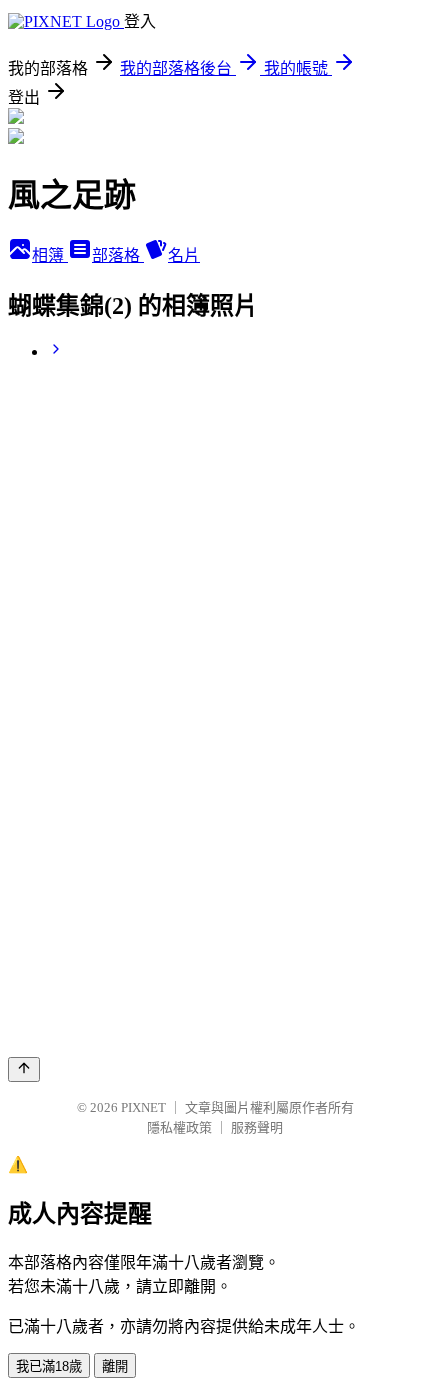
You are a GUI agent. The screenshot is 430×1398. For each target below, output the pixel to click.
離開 (115, 1366)
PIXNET (143, 1107)
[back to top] (24, 1069)
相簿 (50, 255)
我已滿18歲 (49, 1366)
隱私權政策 (179, 1127)
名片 (184, 255)
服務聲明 (257, 1127)
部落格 (118, 255)
